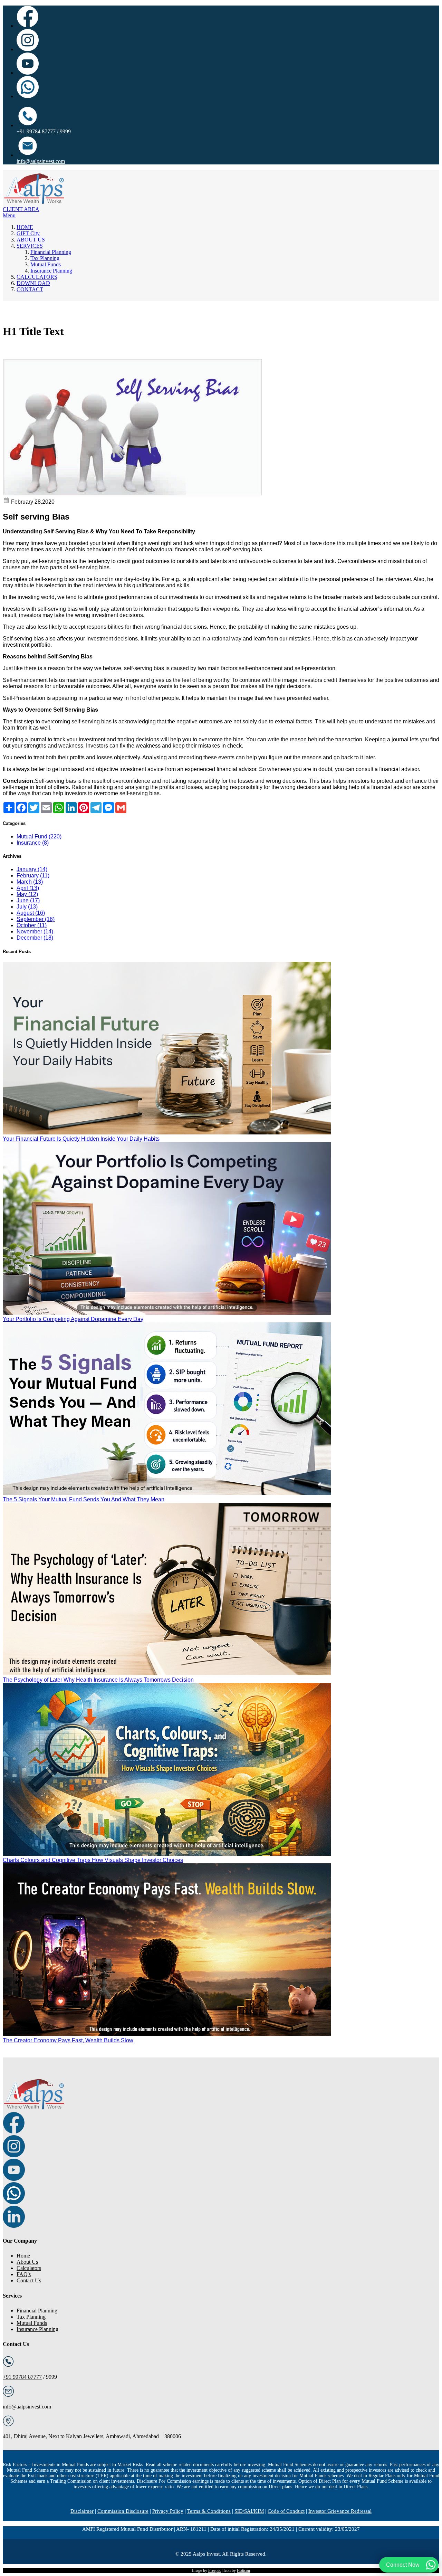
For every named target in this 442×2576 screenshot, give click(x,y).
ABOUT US (31, 240)
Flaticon (243, 2570)
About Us (27, 2262)
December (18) (35, 938)
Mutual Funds (46, 264)
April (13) (28, 888)
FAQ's (24, 2274)
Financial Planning (51, 252)
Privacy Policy (168, 2511)
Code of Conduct (286, 2511)
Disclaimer (82, 2511)
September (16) (36, 919)
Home (23, 2256)
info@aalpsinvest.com (41, 161)
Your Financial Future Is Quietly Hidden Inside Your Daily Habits (81, 1139)
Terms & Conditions (209, 2511)
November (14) (35, 931)
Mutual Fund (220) (39, 837)
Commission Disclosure (123, 2511)
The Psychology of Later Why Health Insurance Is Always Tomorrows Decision (98, 1680)
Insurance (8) (33, 843)
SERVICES (30, 246)
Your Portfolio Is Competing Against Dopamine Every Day (73, 1319)
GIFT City (28, 233)
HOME (25, 227)
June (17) (28, 900)
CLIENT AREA (21, 209)
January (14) (32, 869)
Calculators (29, 2268)
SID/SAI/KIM (249, 2511)
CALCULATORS (37, 277)
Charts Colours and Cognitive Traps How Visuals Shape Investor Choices (93, 1860)
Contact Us (29, 2280)
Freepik (214, 2570)
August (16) (31, 913)
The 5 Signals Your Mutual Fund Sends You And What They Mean (84, 1499)
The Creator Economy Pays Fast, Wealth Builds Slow (68, 2040)
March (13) (30, 882)
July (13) (27, 907)
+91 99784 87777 (22, 2377)
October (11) (32, 925)
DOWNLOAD (33, 283)
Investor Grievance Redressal (340, 2511)
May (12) (27, 894)
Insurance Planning (51, 271)
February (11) (33, 876)
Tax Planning (45, 258)
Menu (9, 215)
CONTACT (30, 289)
